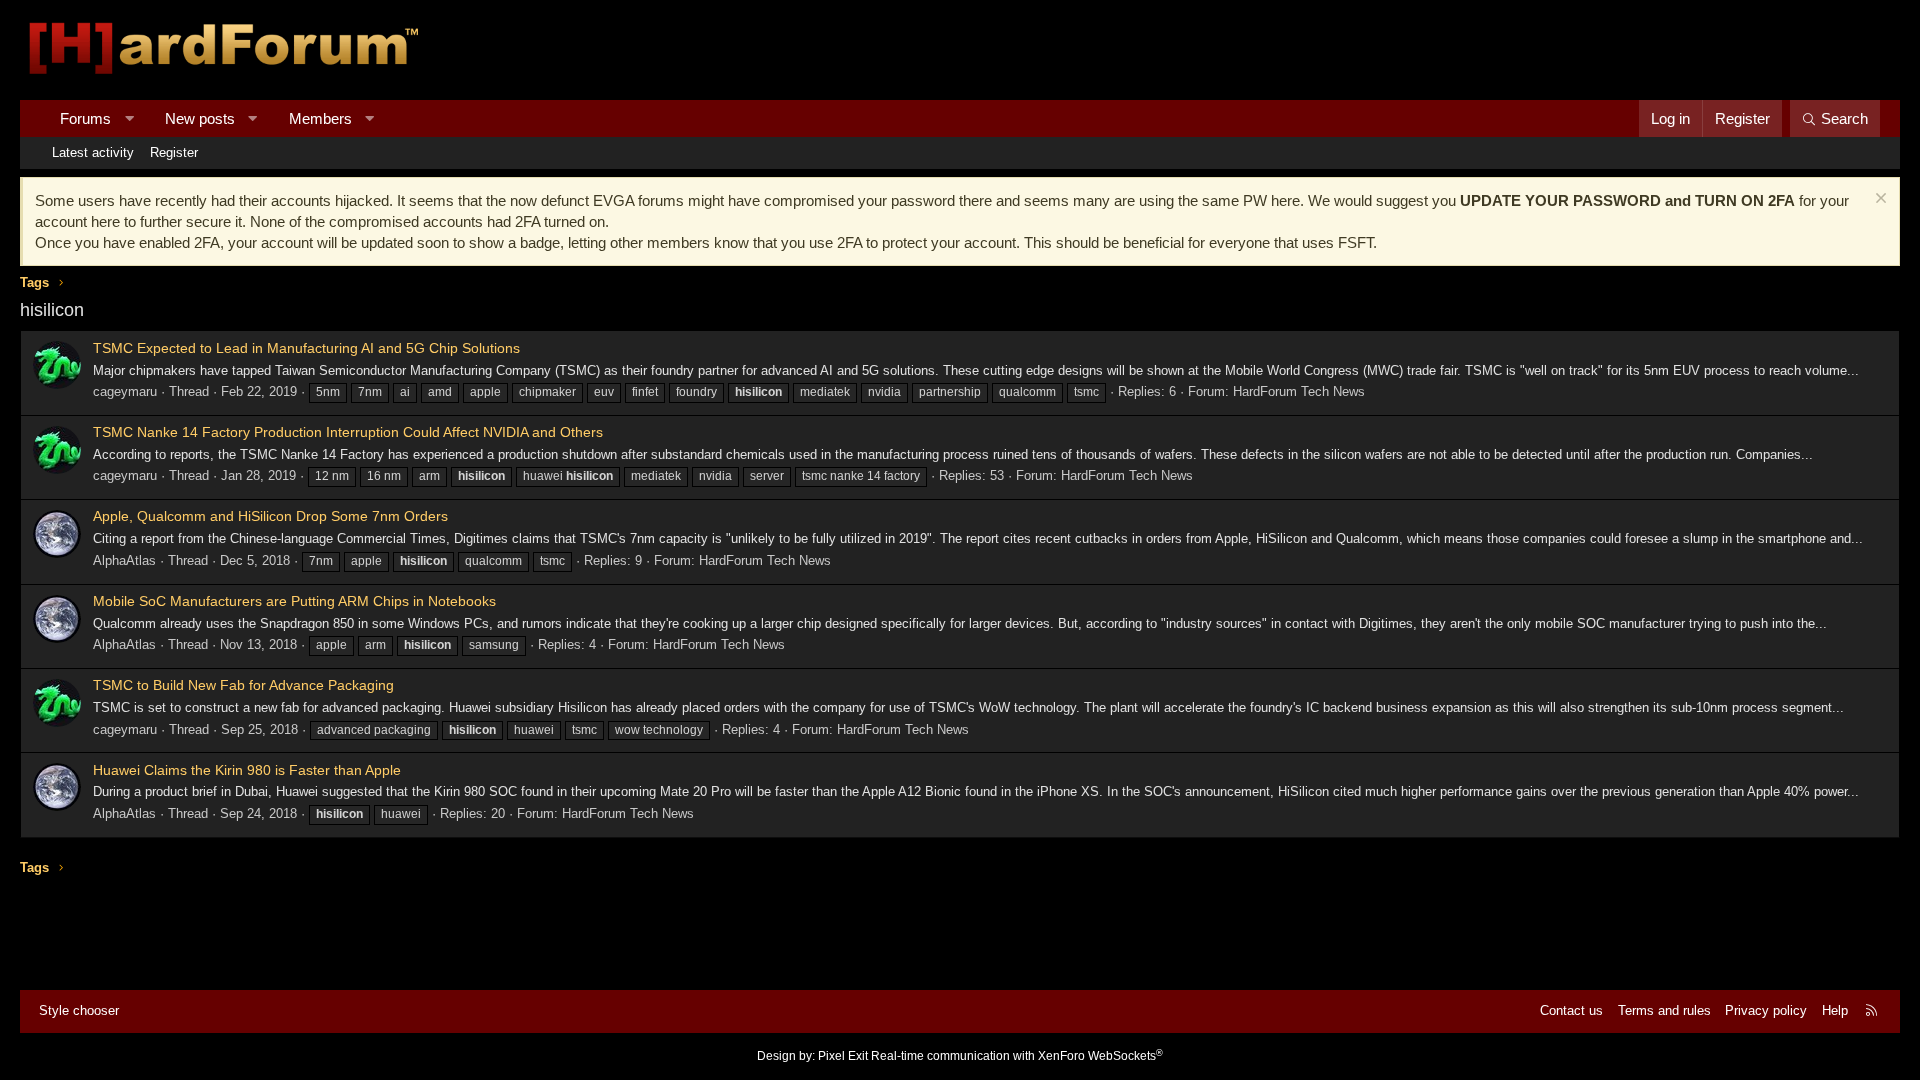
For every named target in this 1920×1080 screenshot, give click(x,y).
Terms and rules (1664, 1010)
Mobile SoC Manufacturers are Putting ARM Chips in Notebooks (294, 601)
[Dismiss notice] (1878, 200)
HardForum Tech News (1299, 391)
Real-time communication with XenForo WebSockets (1017, 1056)
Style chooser (79, 1010)
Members (320, 118)
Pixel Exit (843, 1056)
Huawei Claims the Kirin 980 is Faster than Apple (247, 770)
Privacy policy (1766, 1010)
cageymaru (125, 391)
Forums (85, 118)
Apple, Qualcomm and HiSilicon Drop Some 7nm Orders (270, 516)
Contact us (1571, 1010)
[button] (129, 118)
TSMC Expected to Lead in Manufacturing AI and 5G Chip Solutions (306, 348)
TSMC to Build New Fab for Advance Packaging (243, 685)
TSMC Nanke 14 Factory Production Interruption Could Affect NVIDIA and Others (348, 432)
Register (174, 152)
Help (1835, 1010)
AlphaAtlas (124, 560)
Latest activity (93, 152)
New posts (200, 118)
